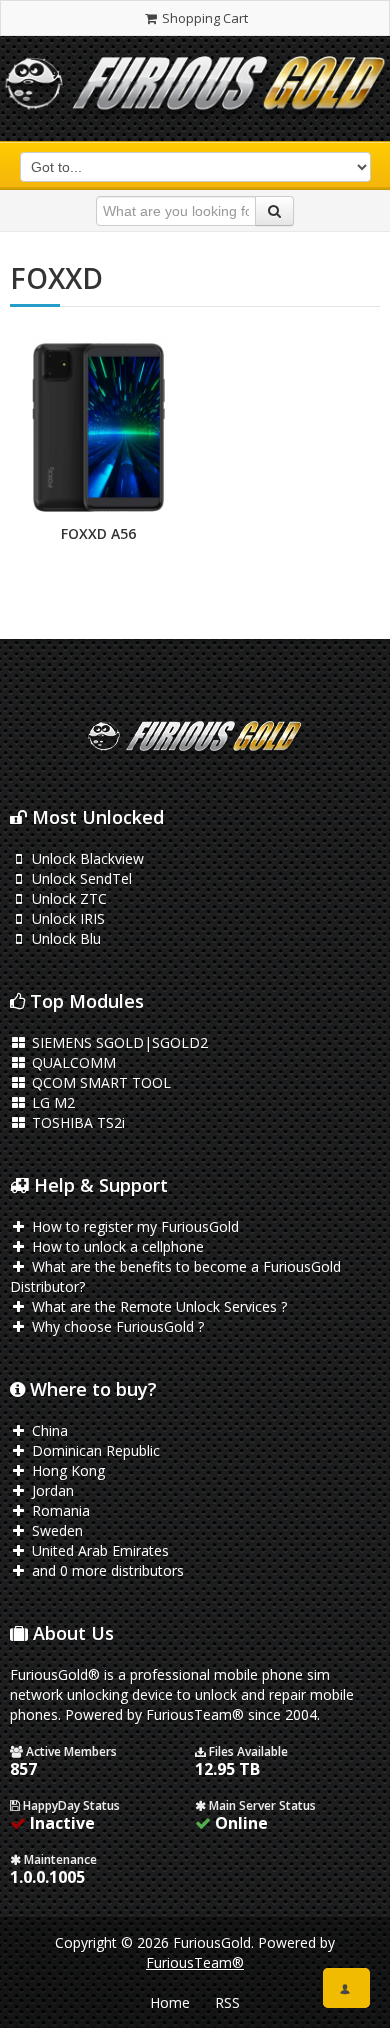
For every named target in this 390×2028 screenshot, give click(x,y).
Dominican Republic (94, 1450)
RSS (227, 2002)
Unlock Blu (64, 938)
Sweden (55, 1530)
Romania (59, 1510)
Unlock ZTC (67, 898)
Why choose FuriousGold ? (116, 1326)
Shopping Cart (203, 18)
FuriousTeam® (195, 1962)
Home (170, 2002)
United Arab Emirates (98, 1550)
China (48, 1430)
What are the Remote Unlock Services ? (157, 1306)
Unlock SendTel (80, 878)
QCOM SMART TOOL (99, 1082)
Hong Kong (66, 1470)
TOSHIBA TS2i (76, 1122)
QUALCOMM (72, 1062)
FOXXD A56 (98, 533)
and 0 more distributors (106, 1570)
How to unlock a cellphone (116, 1246)
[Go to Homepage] (195, 88)
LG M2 (51, 1102)
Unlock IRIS (66, 918)
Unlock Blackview (86, 858)
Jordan (51, 1490)
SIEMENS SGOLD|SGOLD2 (118, 1042)
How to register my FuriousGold (133, 1226)
